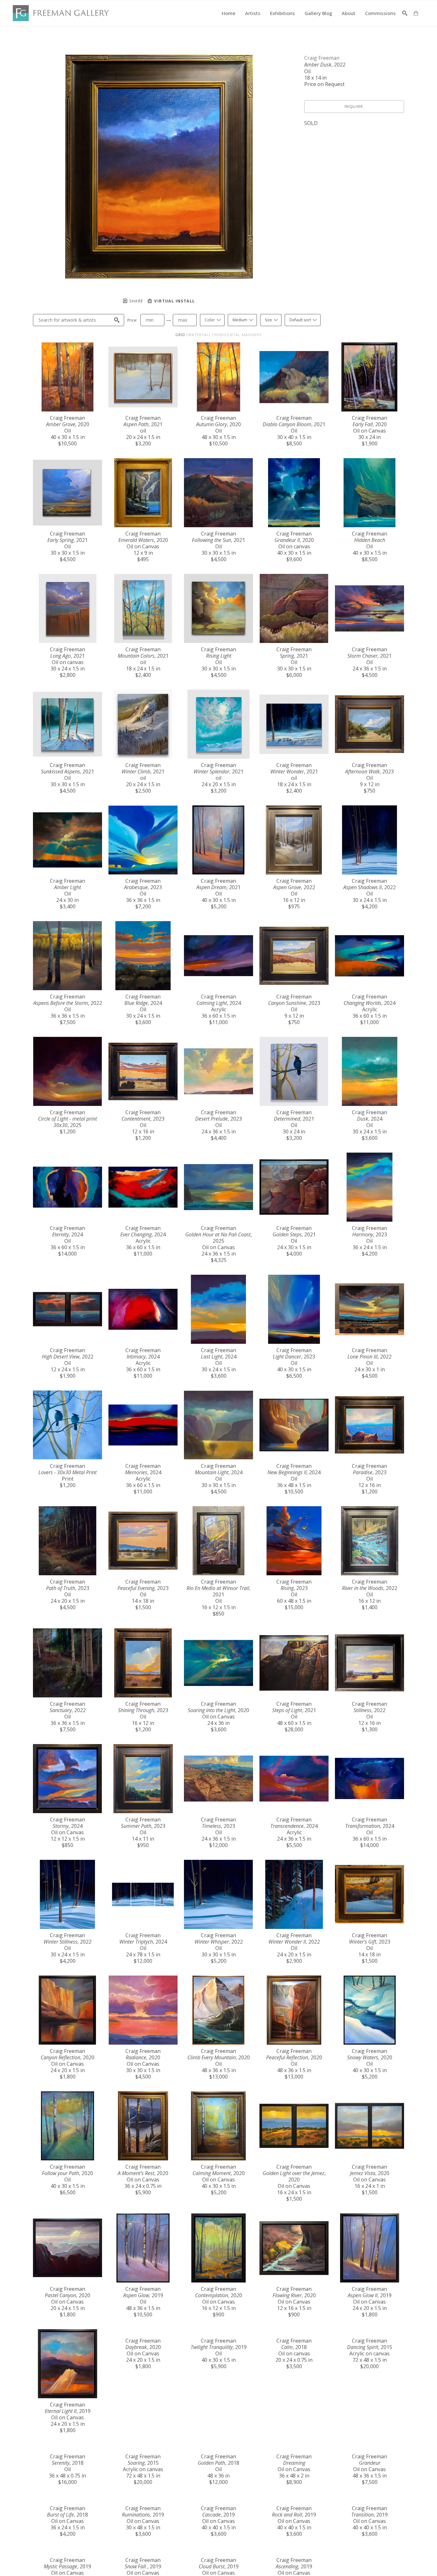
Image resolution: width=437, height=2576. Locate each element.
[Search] (405, 13)
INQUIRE (354, 106)
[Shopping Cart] (416, 13)
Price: (132, 320)
